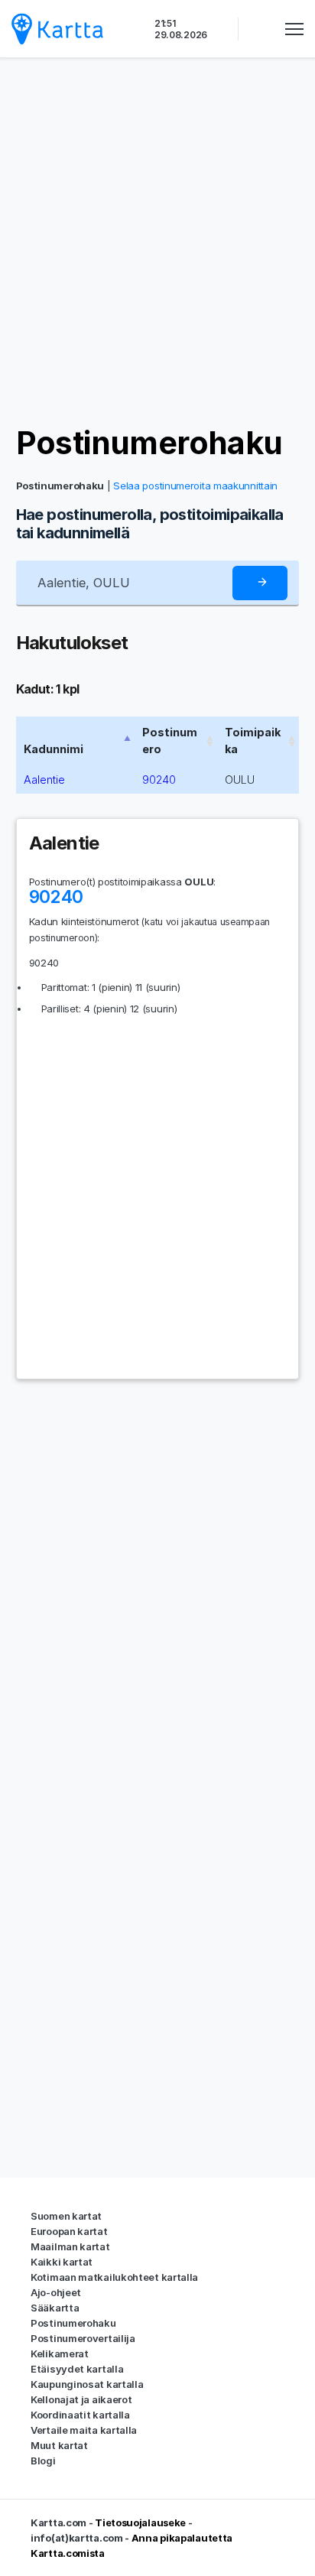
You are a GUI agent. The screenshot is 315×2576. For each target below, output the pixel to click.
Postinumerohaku (149, 443)
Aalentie (44, 780)
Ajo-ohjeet (56, 2292)
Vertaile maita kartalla (84, 2430)
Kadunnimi (54, 749)
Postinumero (170, 741)
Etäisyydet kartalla (77, 2369)
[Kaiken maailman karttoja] (57, 29)
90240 (159, 780)
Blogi (43, 2461)
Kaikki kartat (62, 2262)
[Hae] (260, 583)
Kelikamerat (60, 2353)
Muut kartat (59, 2445)
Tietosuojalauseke (140, 2522)
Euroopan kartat (69, 2231)
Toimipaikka (253, 741)
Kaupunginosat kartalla (87, 2384)
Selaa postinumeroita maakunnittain (195, 486)
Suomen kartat (66, 2216)
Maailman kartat (70, 2246)
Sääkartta (55, 2308)
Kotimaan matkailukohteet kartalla (114, 2277)
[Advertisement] (157, 242)
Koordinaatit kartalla (80, 2415)
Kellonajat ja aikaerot (81, 2399)
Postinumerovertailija (83, 2338)
